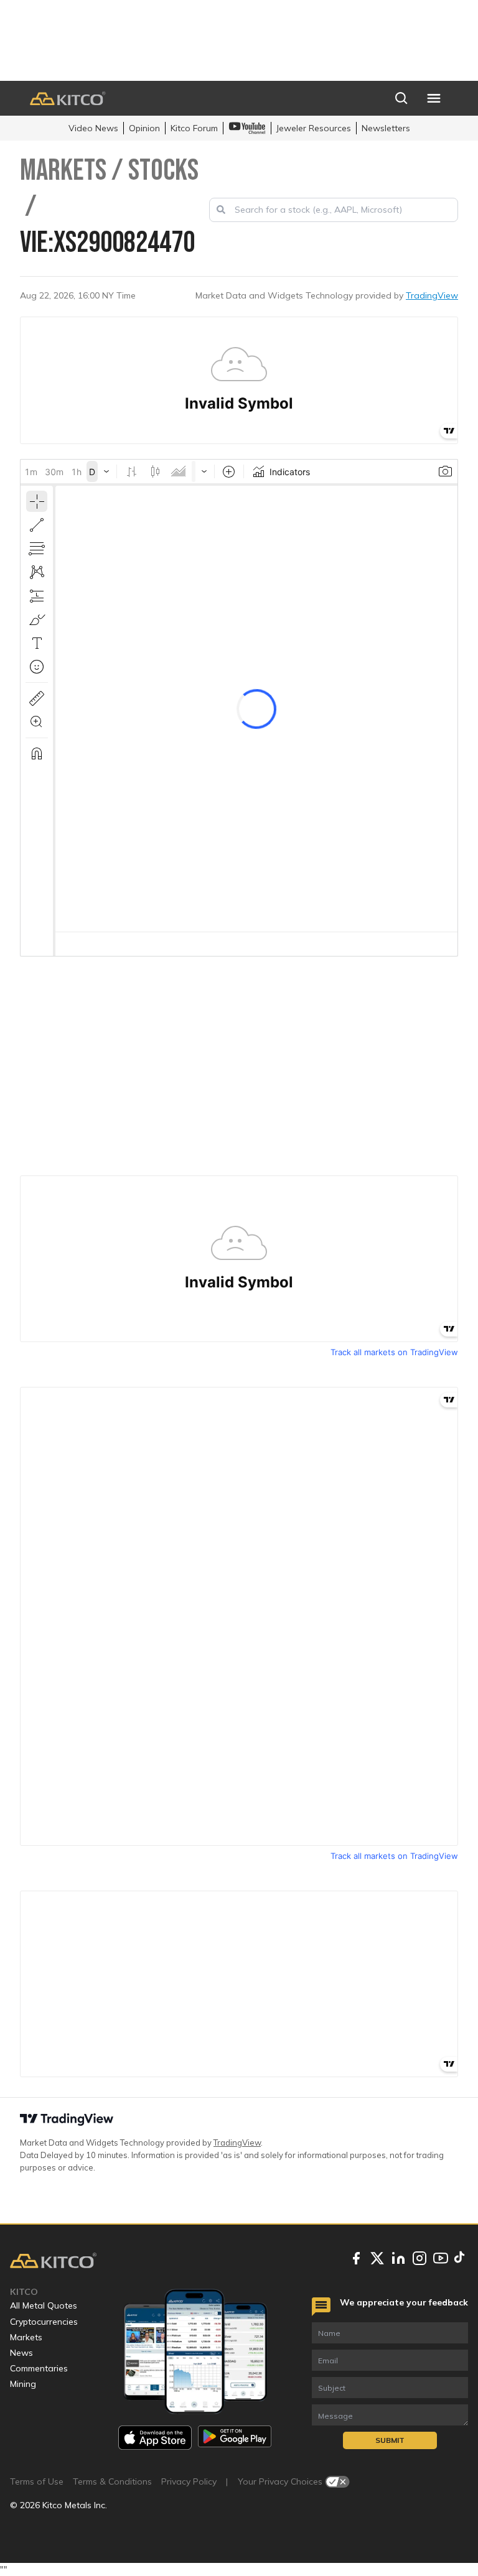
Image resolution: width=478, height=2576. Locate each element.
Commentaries (39, 2368)
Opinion (144, 128)
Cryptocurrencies (44, 2322)
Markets (26, 2337)
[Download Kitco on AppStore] (155, 2438)
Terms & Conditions (112, 2481)
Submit (390, 2440)
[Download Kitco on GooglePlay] (235, 2438)
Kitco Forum (194, 128)
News (21, 2353)
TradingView (432, 295)
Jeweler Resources (314, 128)
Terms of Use (37, 2481)
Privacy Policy (189, 2481)
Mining (23, 2384)
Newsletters (386, 128)
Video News (93, 128)
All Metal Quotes (44, 2305)
